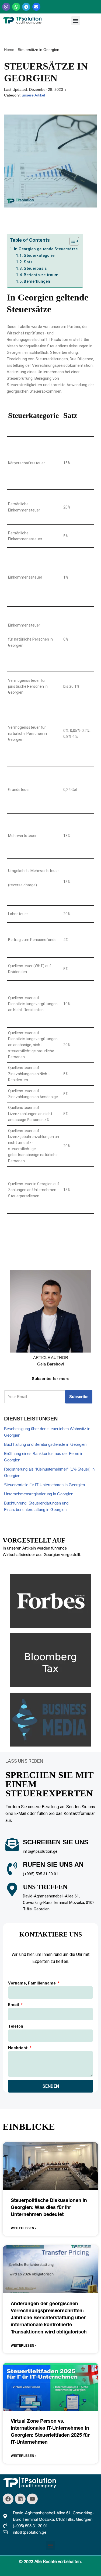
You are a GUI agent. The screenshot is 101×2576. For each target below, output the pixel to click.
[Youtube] (32, 2499)
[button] (76, 21)
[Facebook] (8, 2499)
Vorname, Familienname (32, 1983)
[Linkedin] (20, 2499)
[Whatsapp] (16, 7)
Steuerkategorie (40, 255)
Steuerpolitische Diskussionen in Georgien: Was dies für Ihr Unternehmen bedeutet (49, 2207)
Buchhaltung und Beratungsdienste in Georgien (45, 1444)
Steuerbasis (35, 268)
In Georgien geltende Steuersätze (46, 249)
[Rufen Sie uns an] (12, 1869)
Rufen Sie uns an (53, 1864)
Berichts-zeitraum (41, 275)
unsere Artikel (33, 95)
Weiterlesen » (24, 2228)
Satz (28, 262)
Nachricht (18, 2048)
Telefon (16, 2026)
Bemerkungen (37, 281)
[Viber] (6, 7)
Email (14, 2005)
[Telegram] (26, 7)
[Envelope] (36, 7)
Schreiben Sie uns (56, 1842)
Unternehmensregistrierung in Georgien (39, 1494)
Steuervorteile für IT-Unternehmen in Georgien (44, 1485)
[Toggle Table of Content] (72, 241)
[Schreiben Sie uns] (12, 1844)
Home (9, 50)
